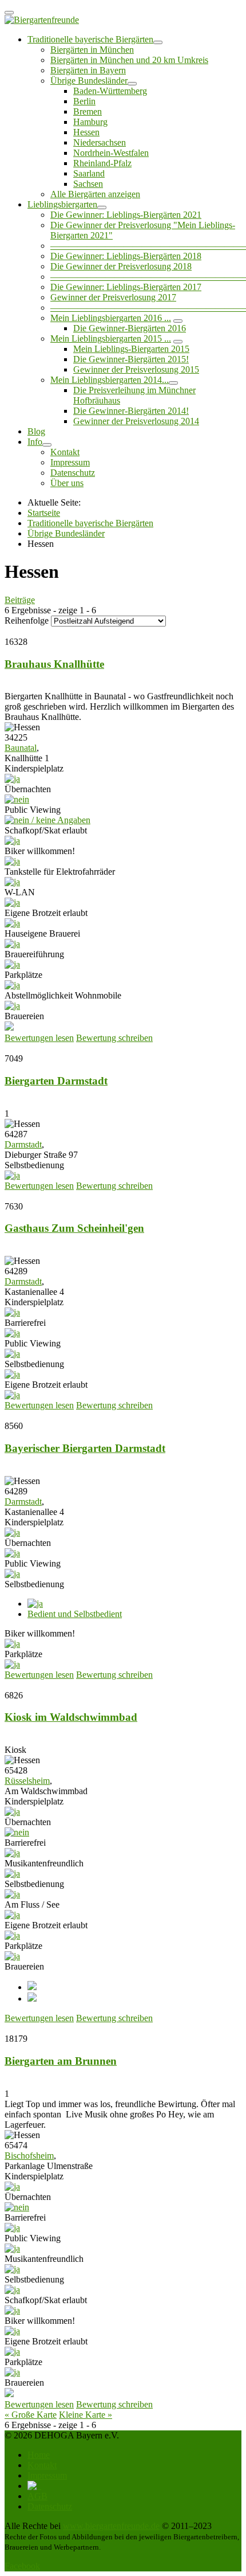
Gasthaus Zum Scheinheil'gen (74, 1228)
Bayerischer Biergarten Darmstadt (85, 1448)
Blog (36, 431)
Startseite (44, 513)
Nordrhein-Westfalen (111, 153)
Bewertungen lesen (39, 1038)
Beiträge (20, 600)
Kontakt (65, 452)
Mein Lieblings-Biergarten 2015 (131, 349)
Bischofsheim (29, 2156)
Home (39, 2455)
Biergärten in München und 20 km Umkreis (129, 60)
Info (35, 442)
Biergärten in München (92, 50)
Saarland (89, 173)
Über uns (67, 483)
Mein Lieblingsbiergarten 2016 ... (111, 318)
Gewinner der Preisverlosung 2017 (113, 297)
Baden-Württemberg (110, 91)
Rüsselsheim (27, 1781)
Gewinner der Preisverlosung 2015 (136, 369)
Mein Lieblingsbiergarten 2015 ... (111, 338)
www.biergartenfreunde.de (111, 2526)
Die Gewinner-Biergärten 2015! (131, 359)
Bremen (88, 111)
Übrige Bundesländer (89, 81)
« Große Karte (31, 2415)
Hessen (86, 132)
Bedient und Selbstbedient (75, 1614)
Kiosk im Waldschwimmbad (71, 1717)
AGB (37, 2496)
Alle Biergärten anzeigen (95, 194)
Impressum (70, 462)
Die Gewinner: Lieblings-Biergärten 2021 (126, 215)
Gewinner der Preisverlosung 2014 (136, 421)
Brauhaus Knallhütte (54, 664)
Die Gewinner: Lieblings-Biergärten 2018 (126, 256)
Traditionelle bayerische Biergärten (90, 39)
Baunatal (21, 748)
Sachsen (88, 184)
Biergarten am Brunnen (61, 2061)
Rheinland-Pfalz (102, 163)
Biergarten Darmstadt (56, 1081)
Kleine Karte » (86, 2415)
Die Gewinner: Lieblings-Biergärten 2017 (126, 287)
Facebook (22, 2566)
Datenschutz (73, 473)
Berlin (84, 101)
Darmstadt (23, 1144)
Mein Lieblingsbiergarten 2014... (110, 380)
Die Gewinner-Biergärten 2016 (130, 328)
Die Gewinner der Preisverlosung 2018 (121, 266)
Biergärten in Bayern (88, 70)
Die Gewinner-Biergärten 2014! (131, 411)
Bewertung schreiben (114, 1038)
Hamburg (90, 122)
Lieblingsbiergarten (62, 204)
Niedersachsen (100, 142)
